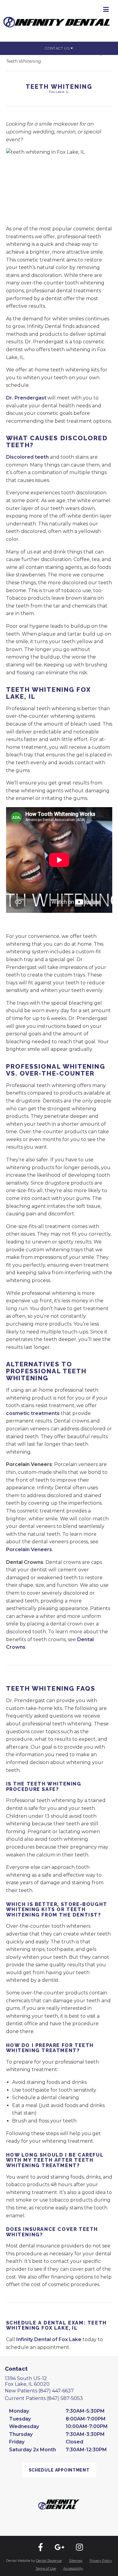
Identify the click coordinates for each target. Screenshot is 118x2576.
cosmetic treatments (33, 1413)
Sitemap (76, 2561)
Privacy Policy (101, 2561)
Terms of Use (46, 2568)
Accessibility (73, 2568)
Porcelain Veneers (29, 1549)
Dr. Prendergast (26, 398)
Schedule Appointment (59, 2470)
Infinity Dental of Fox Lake (49, 2339)
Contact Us (58, 48)
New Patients (39, 2391)
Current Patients (44, 2398)
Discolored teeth (27, 457)
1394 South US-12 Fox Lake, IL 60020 (27, 2381)
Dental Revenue (49, 2561)
